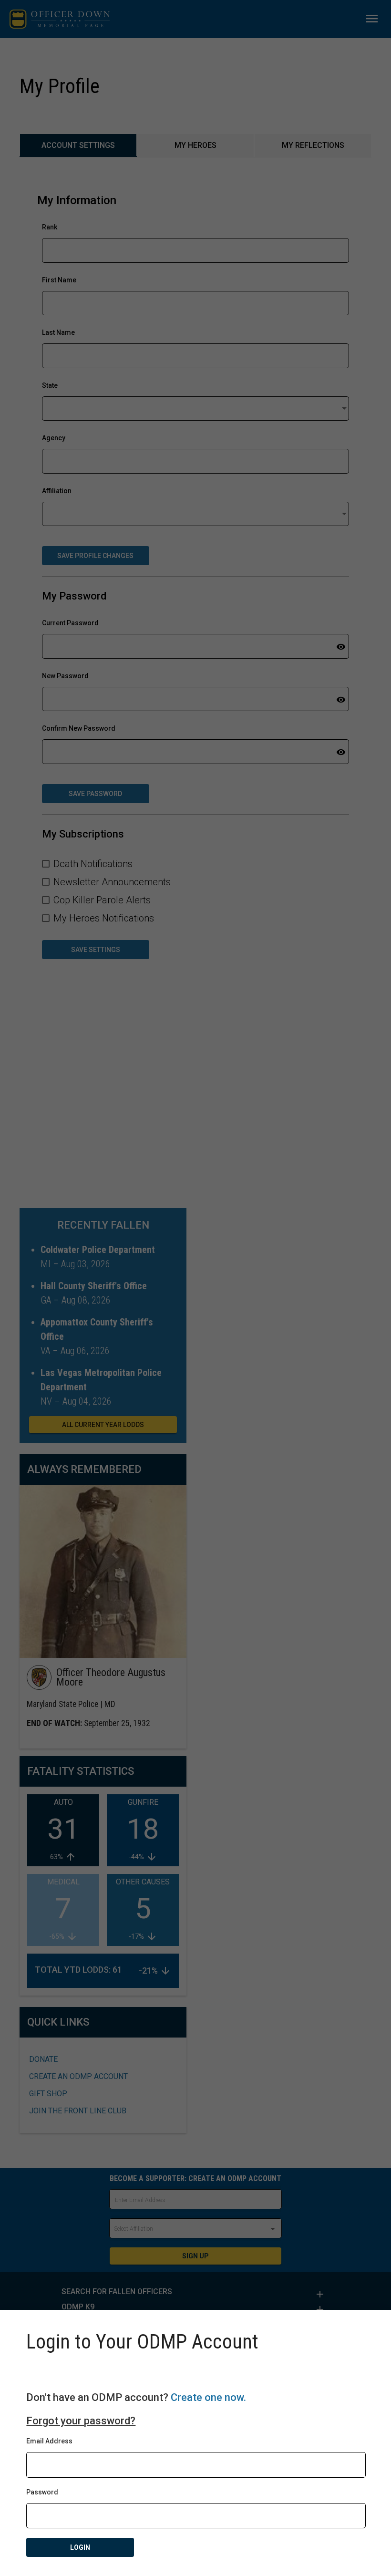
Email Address (49, 2441)
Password (42, 2492)
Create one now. (208, 2397)
